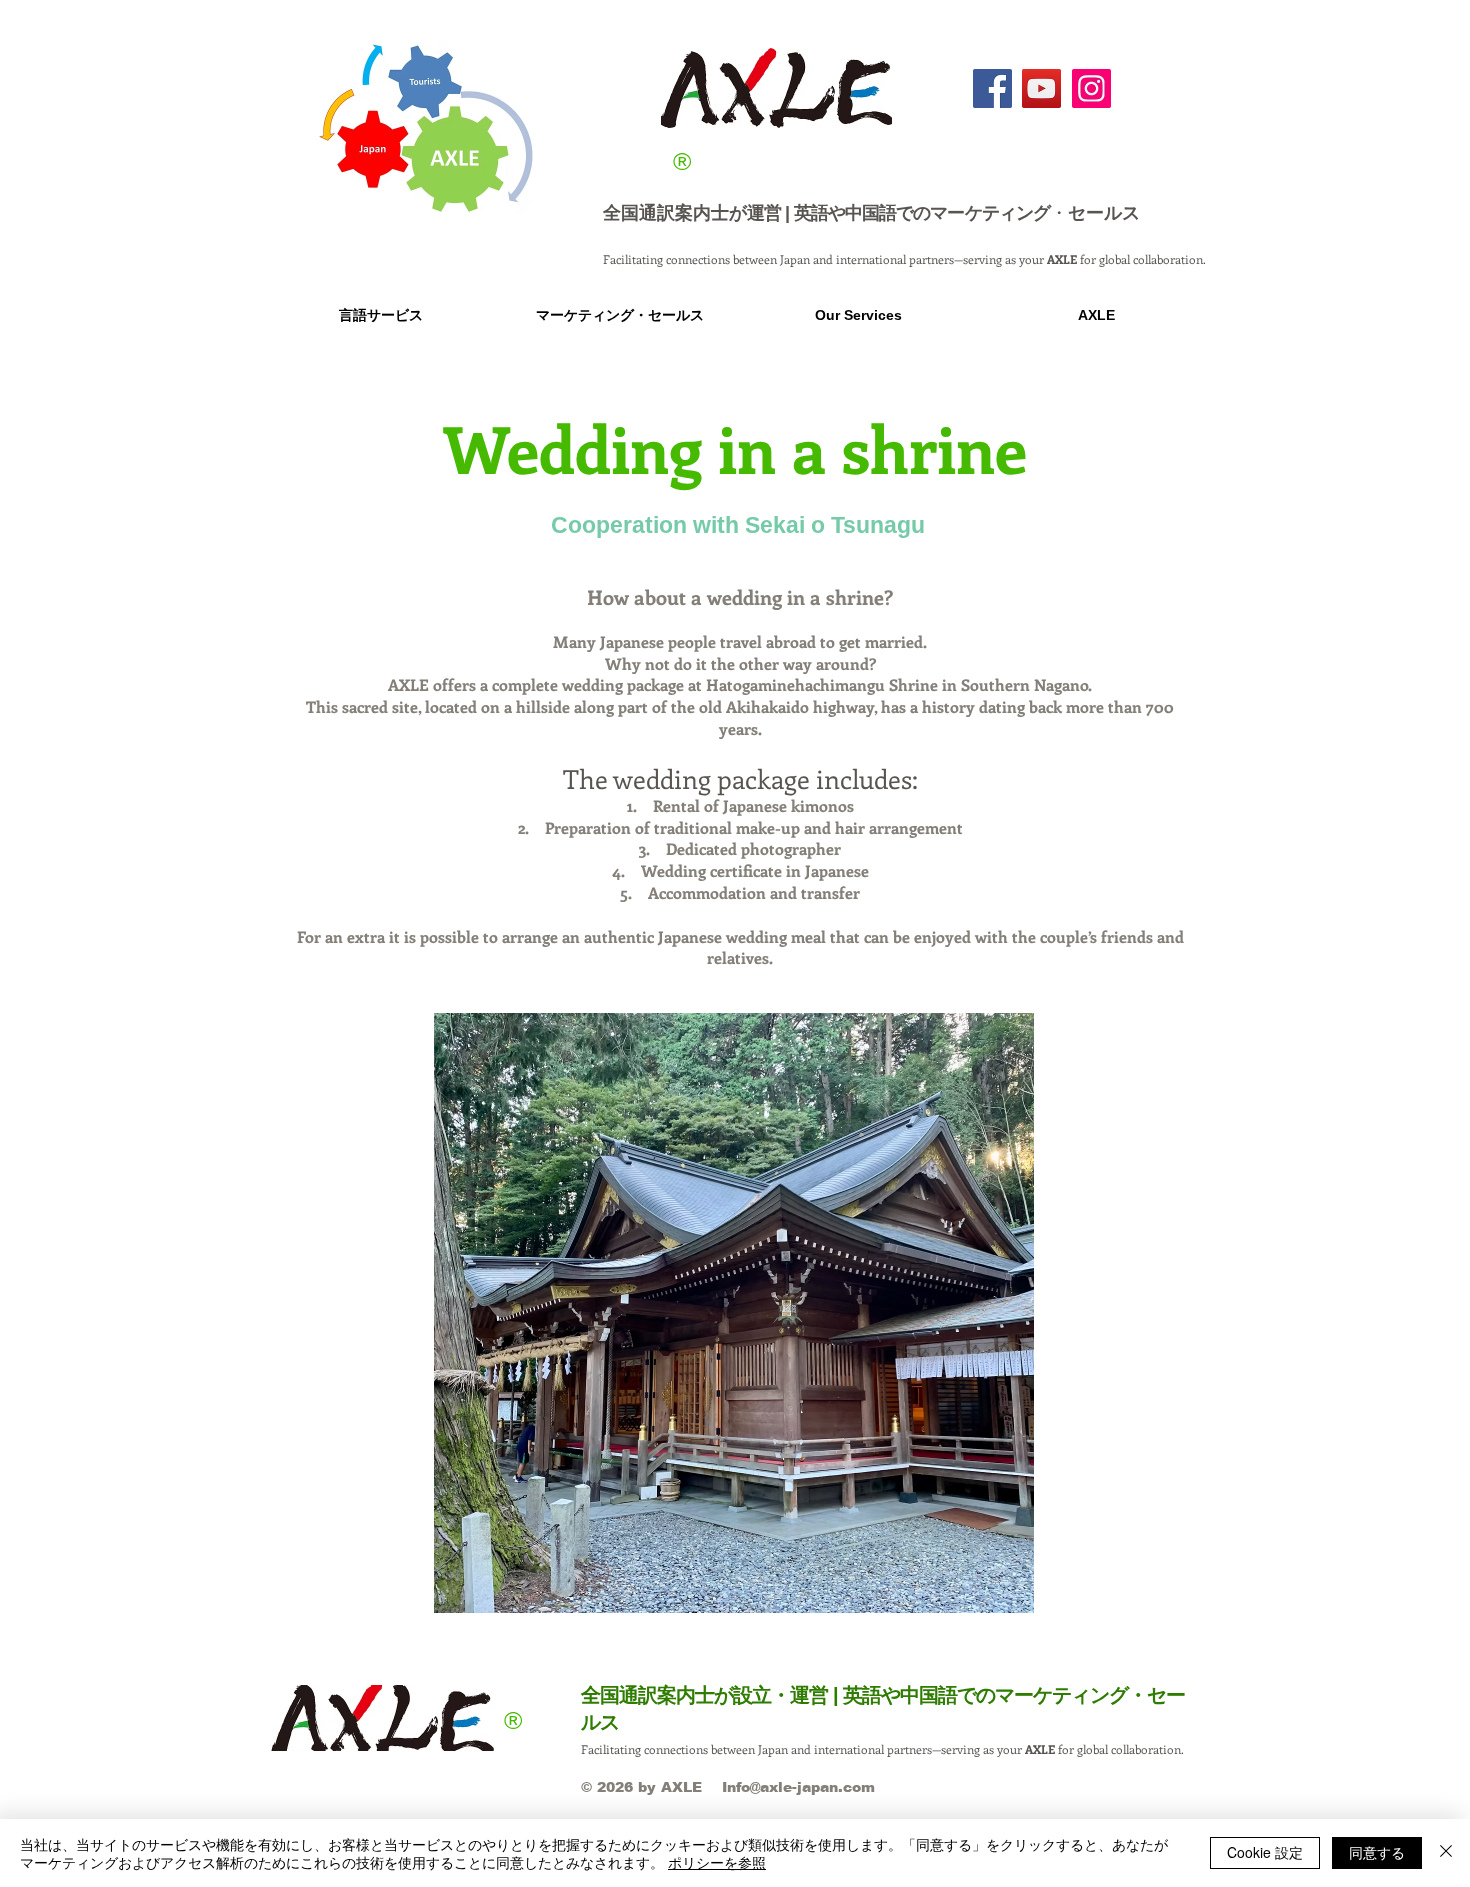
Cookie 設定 (1265, 1852)
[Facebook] (992, 88)
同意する (1377, 1852)
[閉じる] (1446, 1853)
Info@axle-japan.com (798, 1787)
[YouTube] (1041, 88)
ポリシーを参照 (717, 1862)
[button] (380, 315)
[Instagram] (1091, 88)
